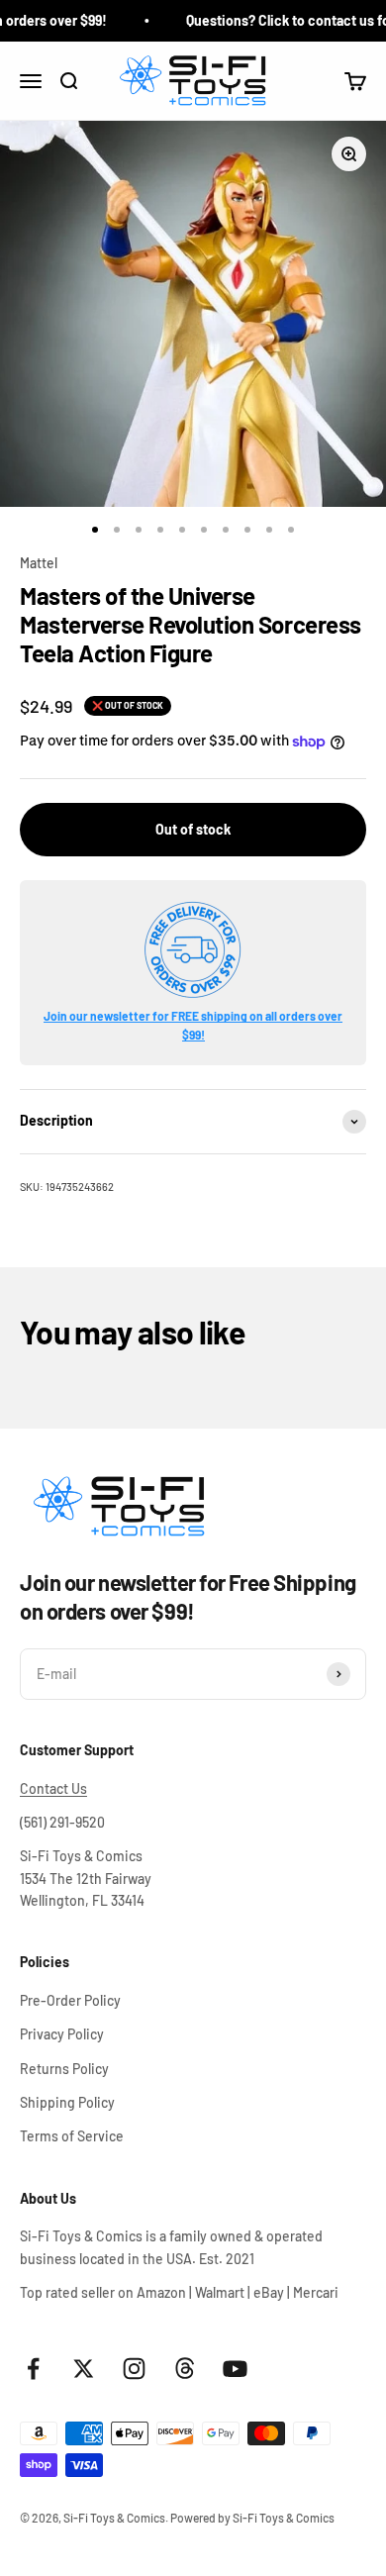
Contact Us (53, 1788)
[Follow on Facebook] (33, 2369)
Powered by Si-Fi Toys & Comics (252, 2518)
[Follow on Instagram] (134, 2369)
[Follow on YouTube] (235, 2369)
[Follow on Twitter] (84, 2369)
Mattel (39, 563)
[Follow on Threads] (185, 2369)
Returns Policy (64, 2069)
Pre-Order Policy (70, 2000)
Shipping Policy (67, 2102)
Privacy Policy (62, 2034)
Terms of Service (72, 2136)
